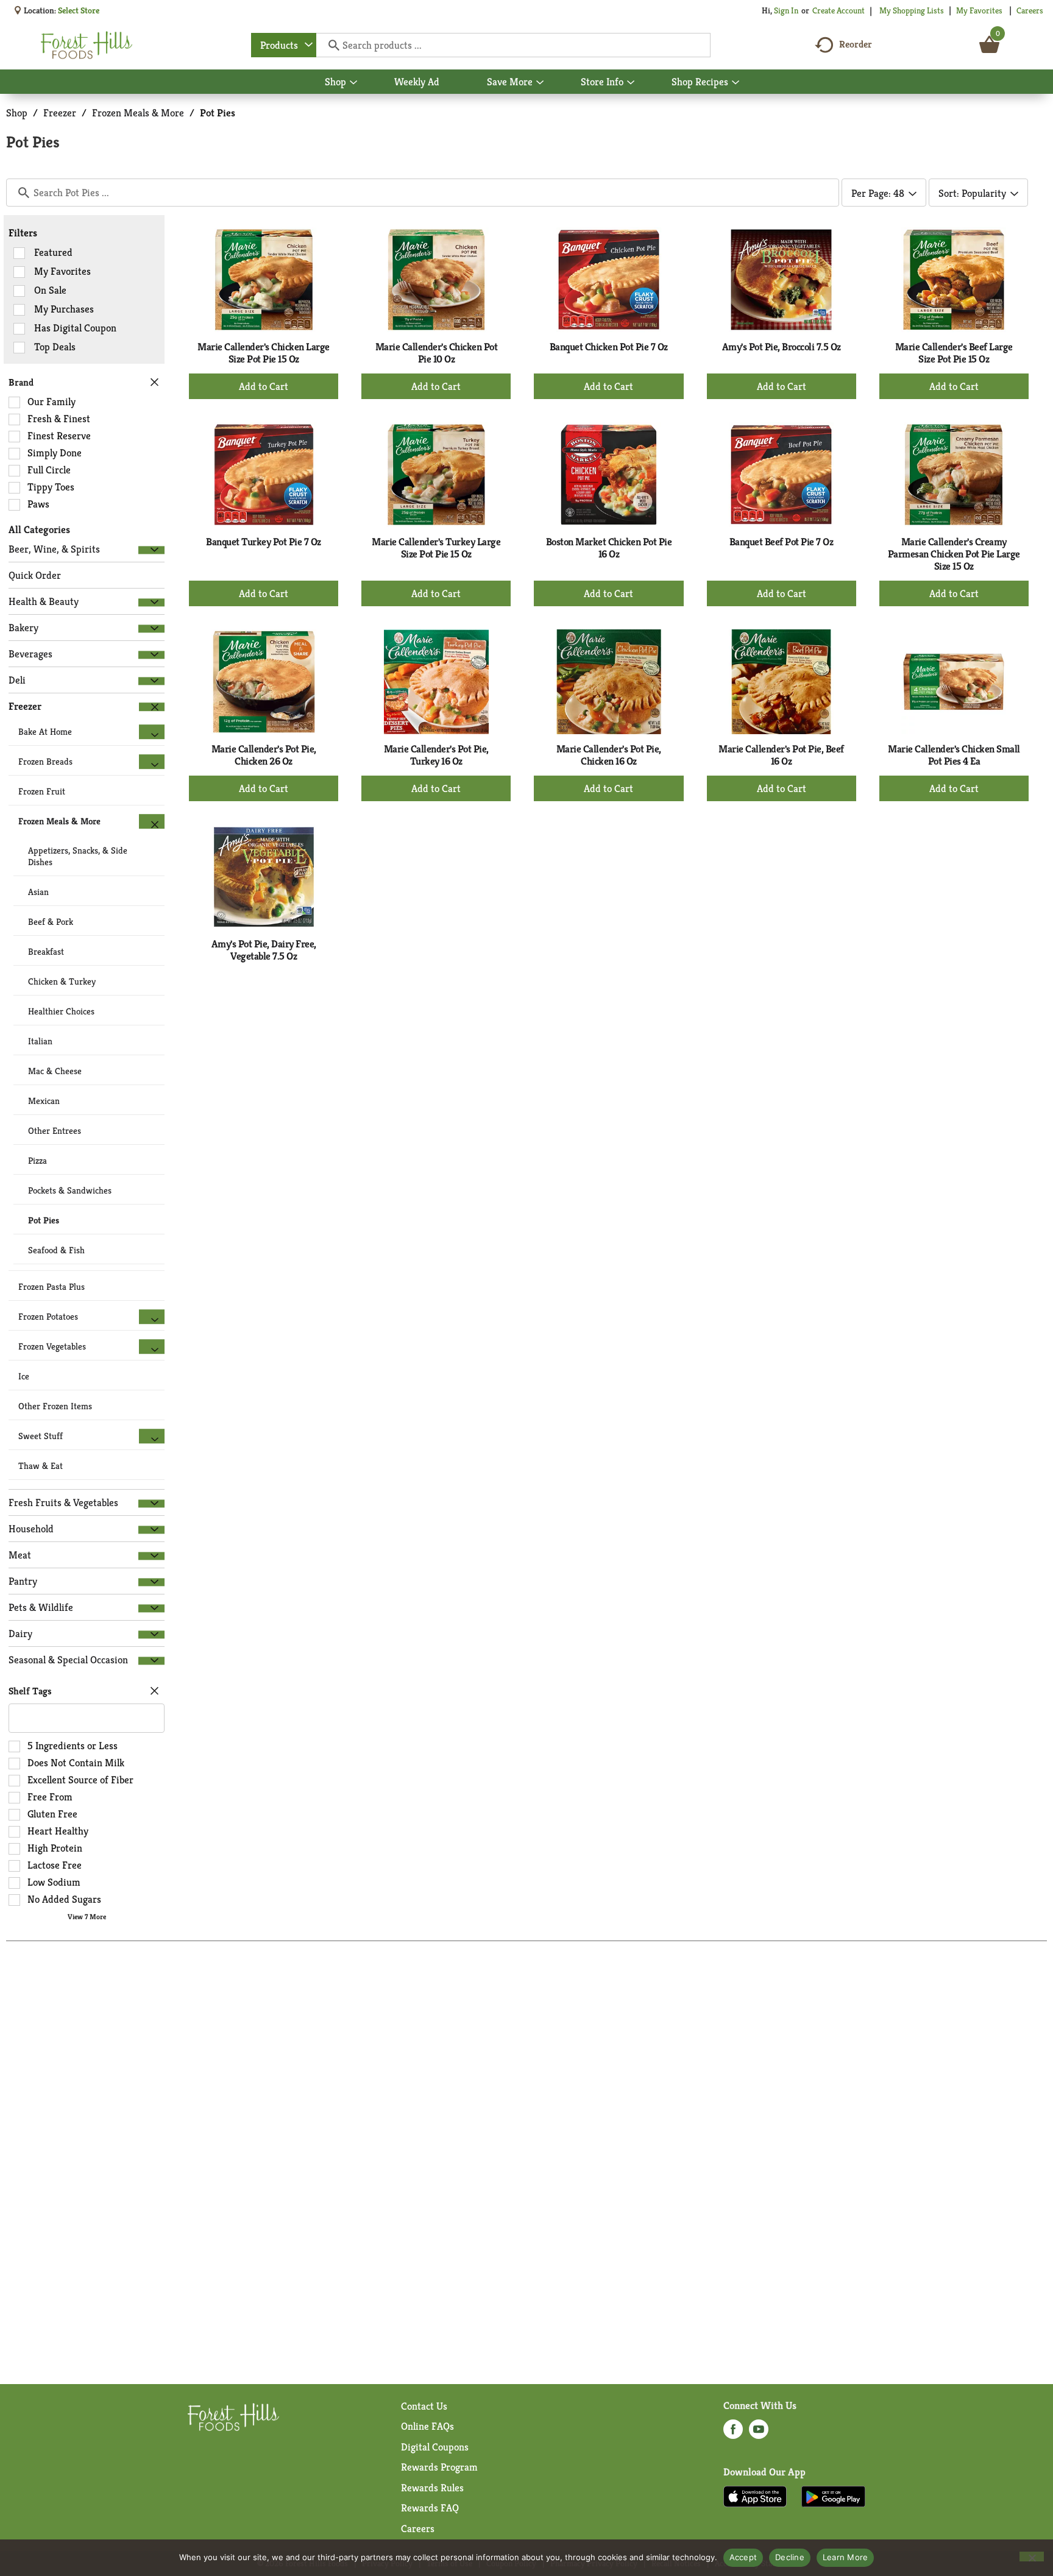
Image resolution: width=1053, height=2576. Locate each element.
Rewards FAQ (430, 2508)
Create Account (838, 10)
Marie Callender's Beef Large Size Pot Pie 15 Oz (954, 353)
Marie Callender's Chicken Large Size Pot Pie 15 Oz (264, 353)
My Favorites (979, 10)
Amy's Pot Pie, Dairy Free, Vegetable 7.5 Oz (264, 950)
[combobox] (284, 45)
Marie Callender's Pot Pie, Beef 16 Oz (781, 755)
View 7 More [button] (87, 1916)
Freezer (60, 113)
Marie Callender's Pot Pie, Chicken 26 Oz (264, 755)
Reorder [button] (856, 44)
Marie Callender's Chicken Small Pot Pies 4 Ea (954, 755)
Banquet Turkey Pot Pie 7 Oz (264, 542)
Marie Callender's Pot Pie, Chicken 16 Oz (609, 755)
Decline (790, 2557)
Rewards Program (439, 2467)
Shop (17, 113)
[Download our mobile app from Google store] (833, 2496)
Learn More (846, 2557)
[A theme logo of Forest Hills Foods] (87, 45)
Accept (743, 2557)
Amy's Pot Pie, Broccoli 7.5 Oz (782, 347)
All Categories (39, 529)
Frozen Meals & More (138, 113)
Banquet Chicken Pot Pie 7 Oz (609, 347)
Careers (1030, 10)
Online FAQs (427, 2426)
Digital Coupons (435, 2447)
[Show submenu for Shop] (353, 83)
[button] (151, 550)
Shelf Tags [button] (30, 1691)
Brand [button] (21, 382)
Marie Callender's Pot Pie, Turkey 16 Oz (436, 755)
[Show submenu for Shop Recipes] (736, 83)
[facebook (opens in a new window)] (733, 2433)
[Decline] (1032, 2557)
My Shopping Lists (912, 10)
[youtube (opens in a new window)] (759, 2433)
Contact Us (424, 2406)
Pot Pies (218, 113)
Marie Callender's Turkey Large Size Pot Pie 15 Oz (436, 548)
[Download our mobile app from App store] (755, 2496)
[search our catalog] (330, 45)
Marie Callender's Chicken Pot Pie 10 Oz (437, 353)
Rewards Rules (432, 2488)
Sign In (786, 10)
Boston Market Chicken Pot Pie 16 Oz (609, 548)
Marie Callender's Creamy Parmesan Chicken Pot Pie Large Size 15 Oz (954, 554)
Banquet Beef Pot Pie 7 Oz (782, 542)
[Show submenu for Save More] (540, 83)
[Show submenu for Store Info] (631, 83)
